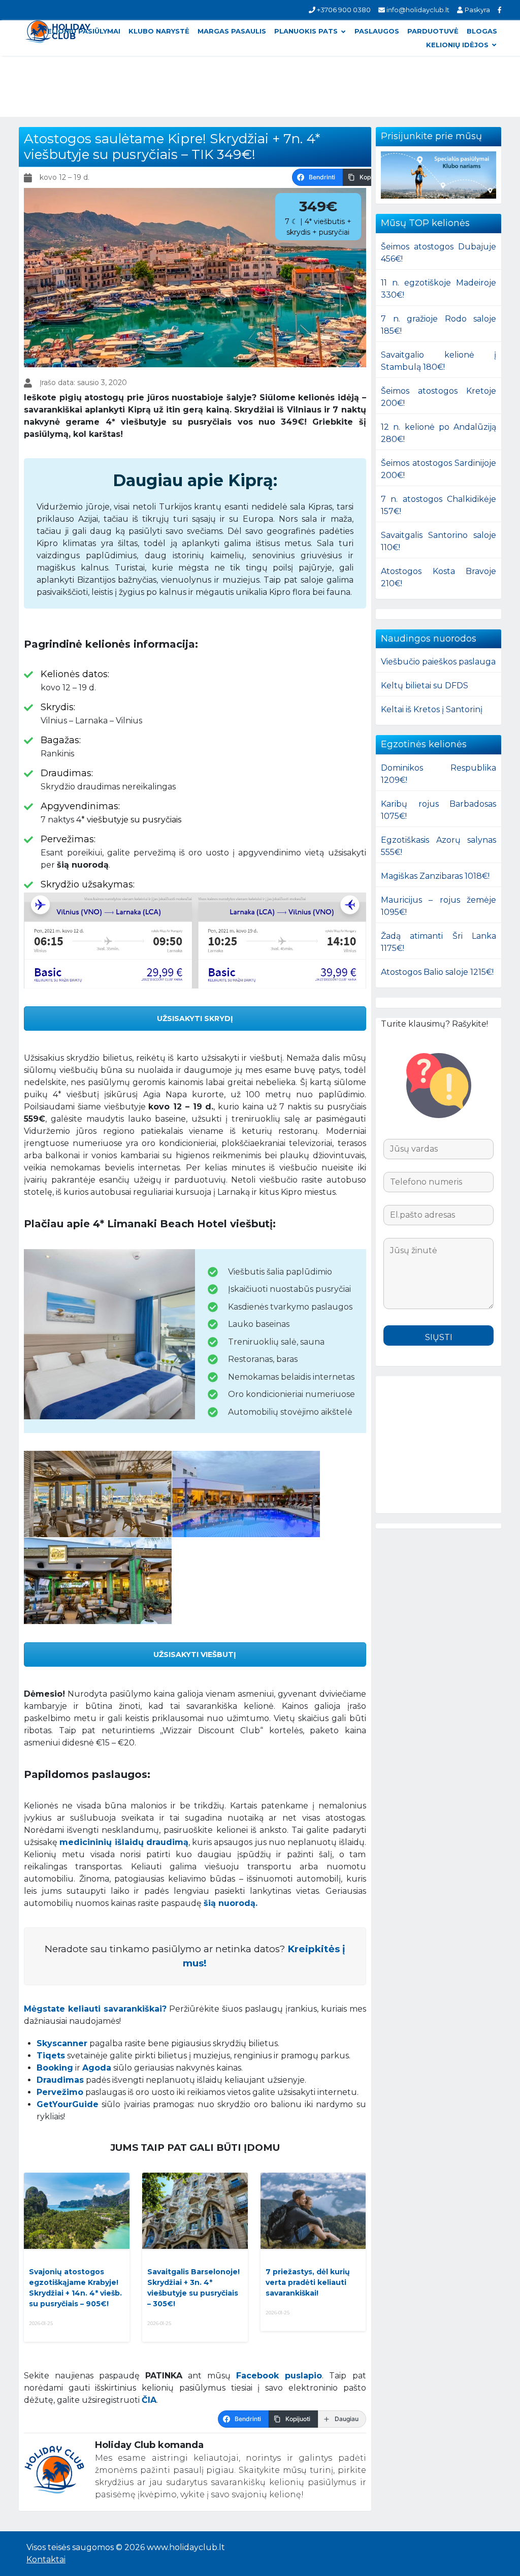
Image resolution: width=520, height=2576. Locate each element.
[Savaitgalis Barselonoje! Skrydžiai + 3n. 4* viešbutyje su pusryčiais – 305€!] (195, 2211)
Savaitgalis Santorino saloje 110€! (438, 541)
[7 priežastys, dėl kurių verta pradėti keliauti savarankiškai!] (313, 2211)
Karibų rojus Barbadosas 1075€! (438, 810)
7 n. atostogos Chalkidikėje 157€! (438, 505)
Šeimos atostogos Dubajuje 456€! (438, 253)
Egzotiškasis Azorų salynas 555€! (438, 846)
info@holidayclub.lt (417, 10)
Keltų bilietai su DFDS (425, 686)
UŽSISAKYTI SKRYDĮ (195, 1019)
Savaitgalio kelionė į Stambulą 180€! (438, 361)
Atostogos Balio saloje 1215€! (437, 972)
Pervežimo (60, 2092)
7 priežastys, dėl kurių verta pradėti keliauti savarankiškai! (308, 2282)
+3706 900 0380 (343, 10)
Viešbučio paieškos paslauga (438, 662)
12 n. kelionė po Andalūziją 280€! (438, 433)
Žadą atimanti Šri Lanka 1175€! (438, 942)
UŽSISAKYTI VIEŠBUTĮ (195, 1655)
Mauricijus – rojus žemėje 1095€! (438, 906)
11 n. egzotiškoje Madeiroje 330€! (438, 289)
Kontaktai (46, 2559)
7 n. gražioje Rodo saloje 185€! (438, 325)
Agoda (97, 2068)
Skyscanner (62, 2043)
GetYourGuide (68, 2104)
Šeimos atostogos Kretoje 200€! (438, 397)
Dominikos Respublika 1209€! (438, 774)
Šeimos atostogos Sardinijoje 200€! (438, 469)
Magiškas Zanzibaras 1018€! (435, 876)
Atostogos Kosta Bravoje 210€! (438, 577)
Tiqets (51, 2056)
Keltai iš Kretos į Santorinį (432, 709)
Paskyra (476, 10)
